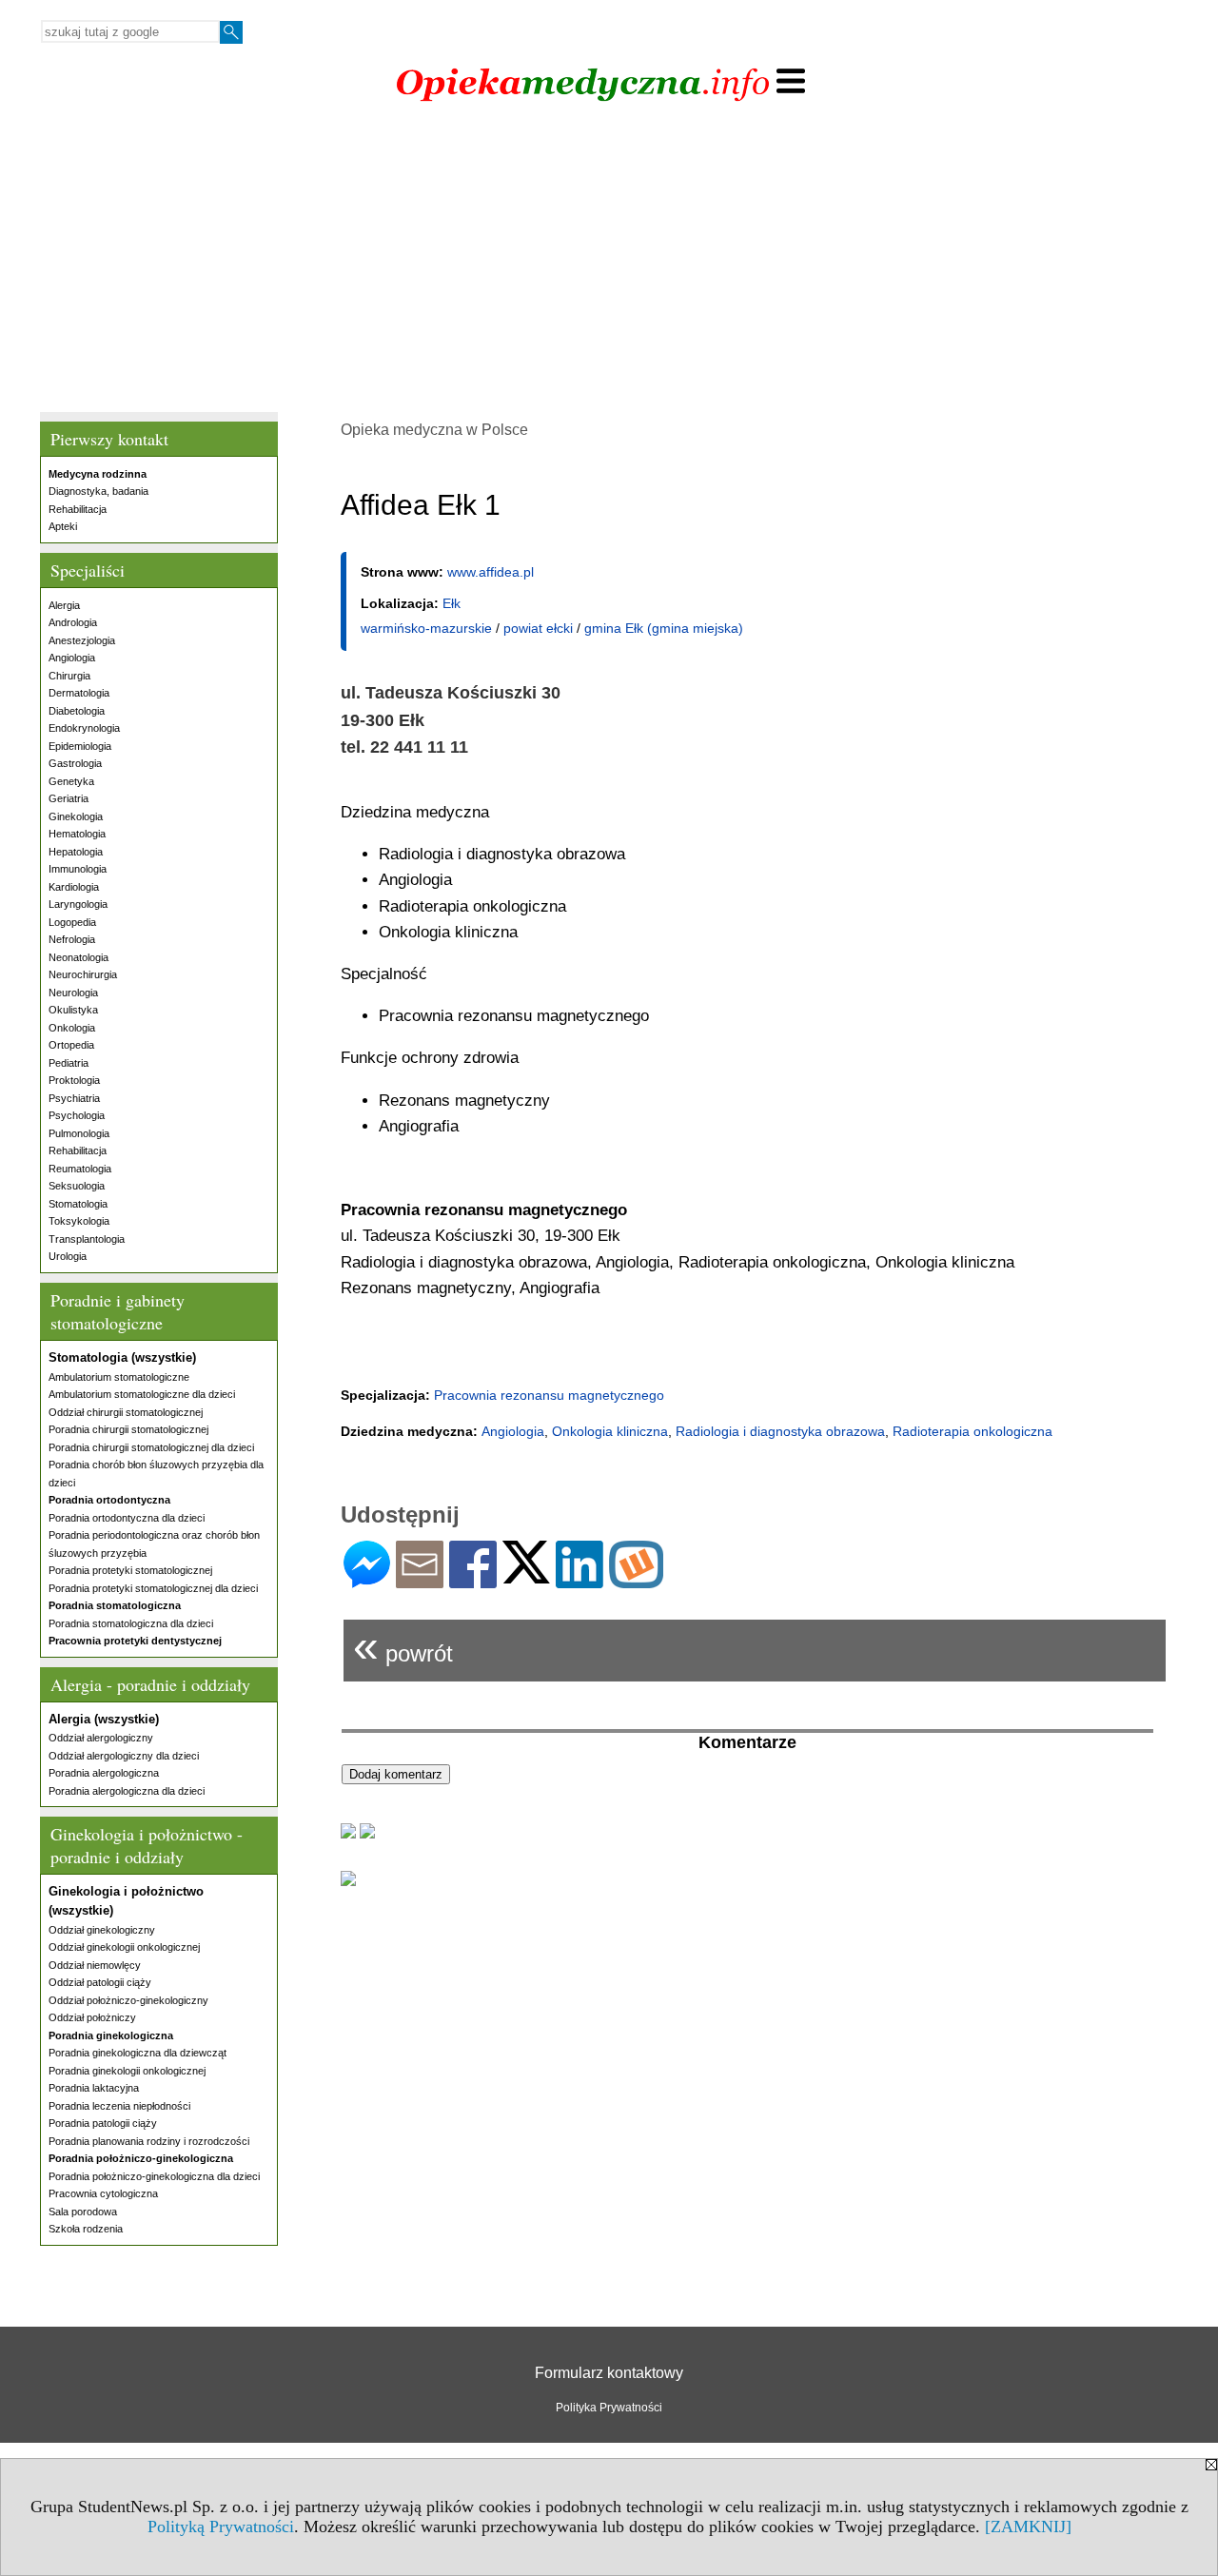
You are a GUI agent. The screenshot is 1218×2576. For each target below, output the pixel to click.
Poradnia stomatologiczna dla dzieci (131, 1623)
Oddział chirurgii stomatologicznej (126, 1412)
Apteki (63, 526)
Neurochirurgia (83, 974)
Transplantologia (87, 1239)
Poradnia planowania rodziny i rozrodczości (149, 2141)
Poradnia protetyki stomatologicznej (130, 1570)
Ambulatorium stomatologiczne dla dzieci (142, 1394)
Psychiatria (74, 1098)
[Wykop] (636, 1580)
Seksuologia (77, 1186)
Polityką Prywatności (221, 2527)
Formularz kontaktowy (609, 2373)
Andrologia (73, 622)
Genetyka (71, 781)
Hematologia (77, 834)
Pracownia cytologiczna (103, 2193)
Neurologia (73, 993)
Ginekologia (76, 816)
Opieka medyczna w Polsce (434, 430)
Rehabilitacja (78, 509)
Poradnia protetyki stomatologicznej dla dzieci (153, 1588)
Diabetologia (77, 711)
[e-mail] (420, 1580)
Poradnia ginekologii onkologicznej (127, 2071)
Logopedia (72, 922)
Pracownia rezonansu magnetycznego (549, 1395)
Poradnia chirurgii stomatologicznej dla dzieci (151, 1447)
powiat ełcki (538, 628)
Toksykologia (79, 1221)
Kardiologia (74, 887)
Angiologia (72, 658)
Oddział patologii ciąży (100, 1982)
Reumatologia (80, 1169)
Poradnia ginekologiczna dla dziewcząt (138, 2053)
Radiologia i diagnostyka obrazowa (780, 1431)
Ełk (452, 603)
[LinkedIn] (580, 1580)
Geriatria (69, 798)
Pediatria (69, 1063)
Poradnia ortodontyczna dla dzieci (127, 1518)
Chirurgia (69, 676)
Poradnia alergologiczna (104, 1773)
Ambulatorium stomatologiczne (119, 1377)
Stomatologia (78, 1204)
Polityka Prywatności (609, 2408)
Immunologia (78, 869)
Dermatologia (79, 693)
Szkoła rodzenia (86, 2229)
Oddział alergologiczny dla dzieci (124, 1756)
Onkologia (72, 1028)
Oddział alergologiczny (101, 1738)
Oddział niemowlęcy (95, 1965)
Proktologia (74, 1080)
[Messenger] (367, 1580)
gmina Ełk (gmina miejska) (664, 628)
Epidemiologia (80, 746)
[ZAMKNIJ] (1028, 2527)
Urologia (68, 1256)
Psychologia (77, 1115)
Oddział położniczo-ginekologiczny (128, 2000)
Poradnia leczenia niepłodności (119, 2106)
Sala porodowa (83, 2212)
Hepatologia (76, 852)
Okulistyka (73, 1010)
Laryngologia (78, 904)
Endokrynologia (84, 728)
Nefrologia (72, 939)
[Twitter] (526, 1575)
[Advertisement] (609, 260)
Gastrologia (75, 763)
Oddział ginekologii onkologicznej (124, 1947)
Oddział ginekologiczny (102, 1930)
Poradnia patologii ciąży (103, 2123)
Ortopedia (71, 1045)
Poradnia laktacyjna (94, 2088)
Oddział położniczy (92, 2017)
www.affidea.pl (491, 572)
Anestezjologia (82, 640)
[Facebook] (473, 1580)
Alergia (64, 605)
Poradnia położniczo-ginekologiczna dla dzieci (154, 2176)
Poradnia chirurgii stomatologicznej (128, 1429)
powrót (403, 1646)
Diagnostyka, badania (98, 491)
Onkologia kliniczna (610, 1431)
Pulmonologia (79, 1133)
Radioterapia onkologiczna (972, 1431)
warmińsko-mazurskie (426, 628)
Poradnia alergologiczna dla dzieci (127, 1791)
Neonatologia (79, 957)
